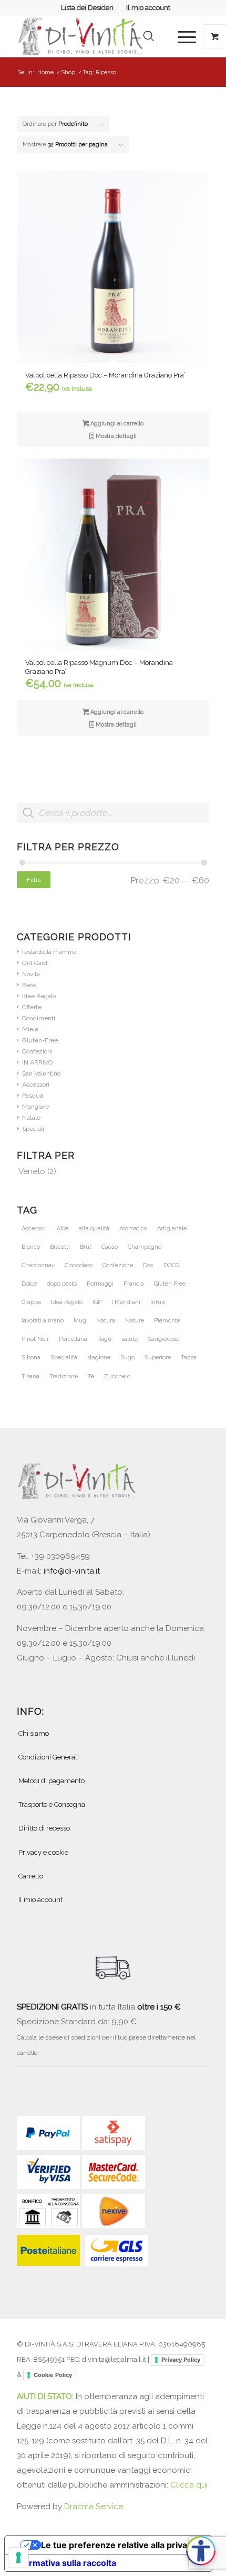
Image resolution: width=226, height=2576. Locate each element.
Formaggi (100, 1284)
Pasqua (33, 1096)
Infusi (158, 1302)
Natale (31, 1118)
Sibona (31, 1357)
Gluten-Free (40, 1040)
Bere (29, 985)
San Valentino (41, 1073)
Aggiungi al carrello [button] (116, 424)
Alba (63, 1229)
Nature (135, 1321)
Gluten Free (170, 1284)
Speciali (33, 1129)
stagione (99, 1357)
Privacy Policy (181, 2360)
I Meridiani (126, 1302)
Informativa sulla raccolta (65, 2563)
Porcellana (73, 1339)
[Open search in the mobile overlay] (149, 36)
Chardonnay (38, 1265)
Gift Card (35, 963)
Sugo (127, 1357)
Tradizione (64, 1376)
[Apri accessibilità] (201, 2551)
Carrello (31, 1876)
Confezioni (37, 1051)
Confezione (118, 1265)
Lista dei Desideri (87, 8)
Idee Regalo (39, 996)
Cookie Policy (53, 2375)
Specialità (64, 1357)
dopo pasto (62, 1284)
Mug (80, 1321)
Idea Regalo (67, 1302)
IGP (97, 1302)
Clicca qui (189, 2485)
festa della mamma (49, 952)
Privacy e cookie (43, 1852)
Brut (86, 1247)
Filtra (34, 880)
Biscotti (60, 1247)
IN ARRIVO (37, 1062)
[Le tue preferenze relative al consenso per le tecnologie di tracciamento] (18, 2558)
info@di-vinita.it (72, 1571)
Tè (91, 1376)
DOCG (171, 1265)
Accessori (36, 1085)
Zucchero (117, 1376)
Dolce (29, 1284)
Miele (30, 1029)
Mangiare (35, 1107)
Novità (31, 974)
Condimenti (39, 1018)
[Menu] (182, 36)
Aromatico (133, 1229)
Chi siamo (34, 1733)
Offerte (32, 1007)
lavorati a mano (43, 1321)
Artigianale (172, 1229)
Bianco (31, 1247)
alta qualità (94, 1229)
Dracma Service (94, 2507)
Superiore (158, 1357)
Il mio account (148, 8)
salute (130, 1339)
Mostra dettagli (115, 436)
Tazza (189, 1357)
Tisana (30, 1376)
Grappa (31, 1302)
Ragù (104, 1339)
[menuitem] (88, 8)
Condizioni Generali (49, 1757)
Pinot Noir (35, 1339)
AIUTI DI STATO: (46, 2396)
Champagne (145, 1247)
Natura (106, 1321)
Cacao (110, 1247)
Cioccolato (79, 1265)
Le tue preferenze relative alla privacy (119, 2545)
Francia (134, 1284)
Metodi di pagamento (52, 1781)
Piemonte (167, 1321)
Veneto (32, 1171)
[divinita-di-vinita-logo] (94, 36)
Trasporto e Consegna (52, 1804)
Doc (148, 1265)
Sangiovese (163, 1339)
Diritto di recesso (44, 1828)
